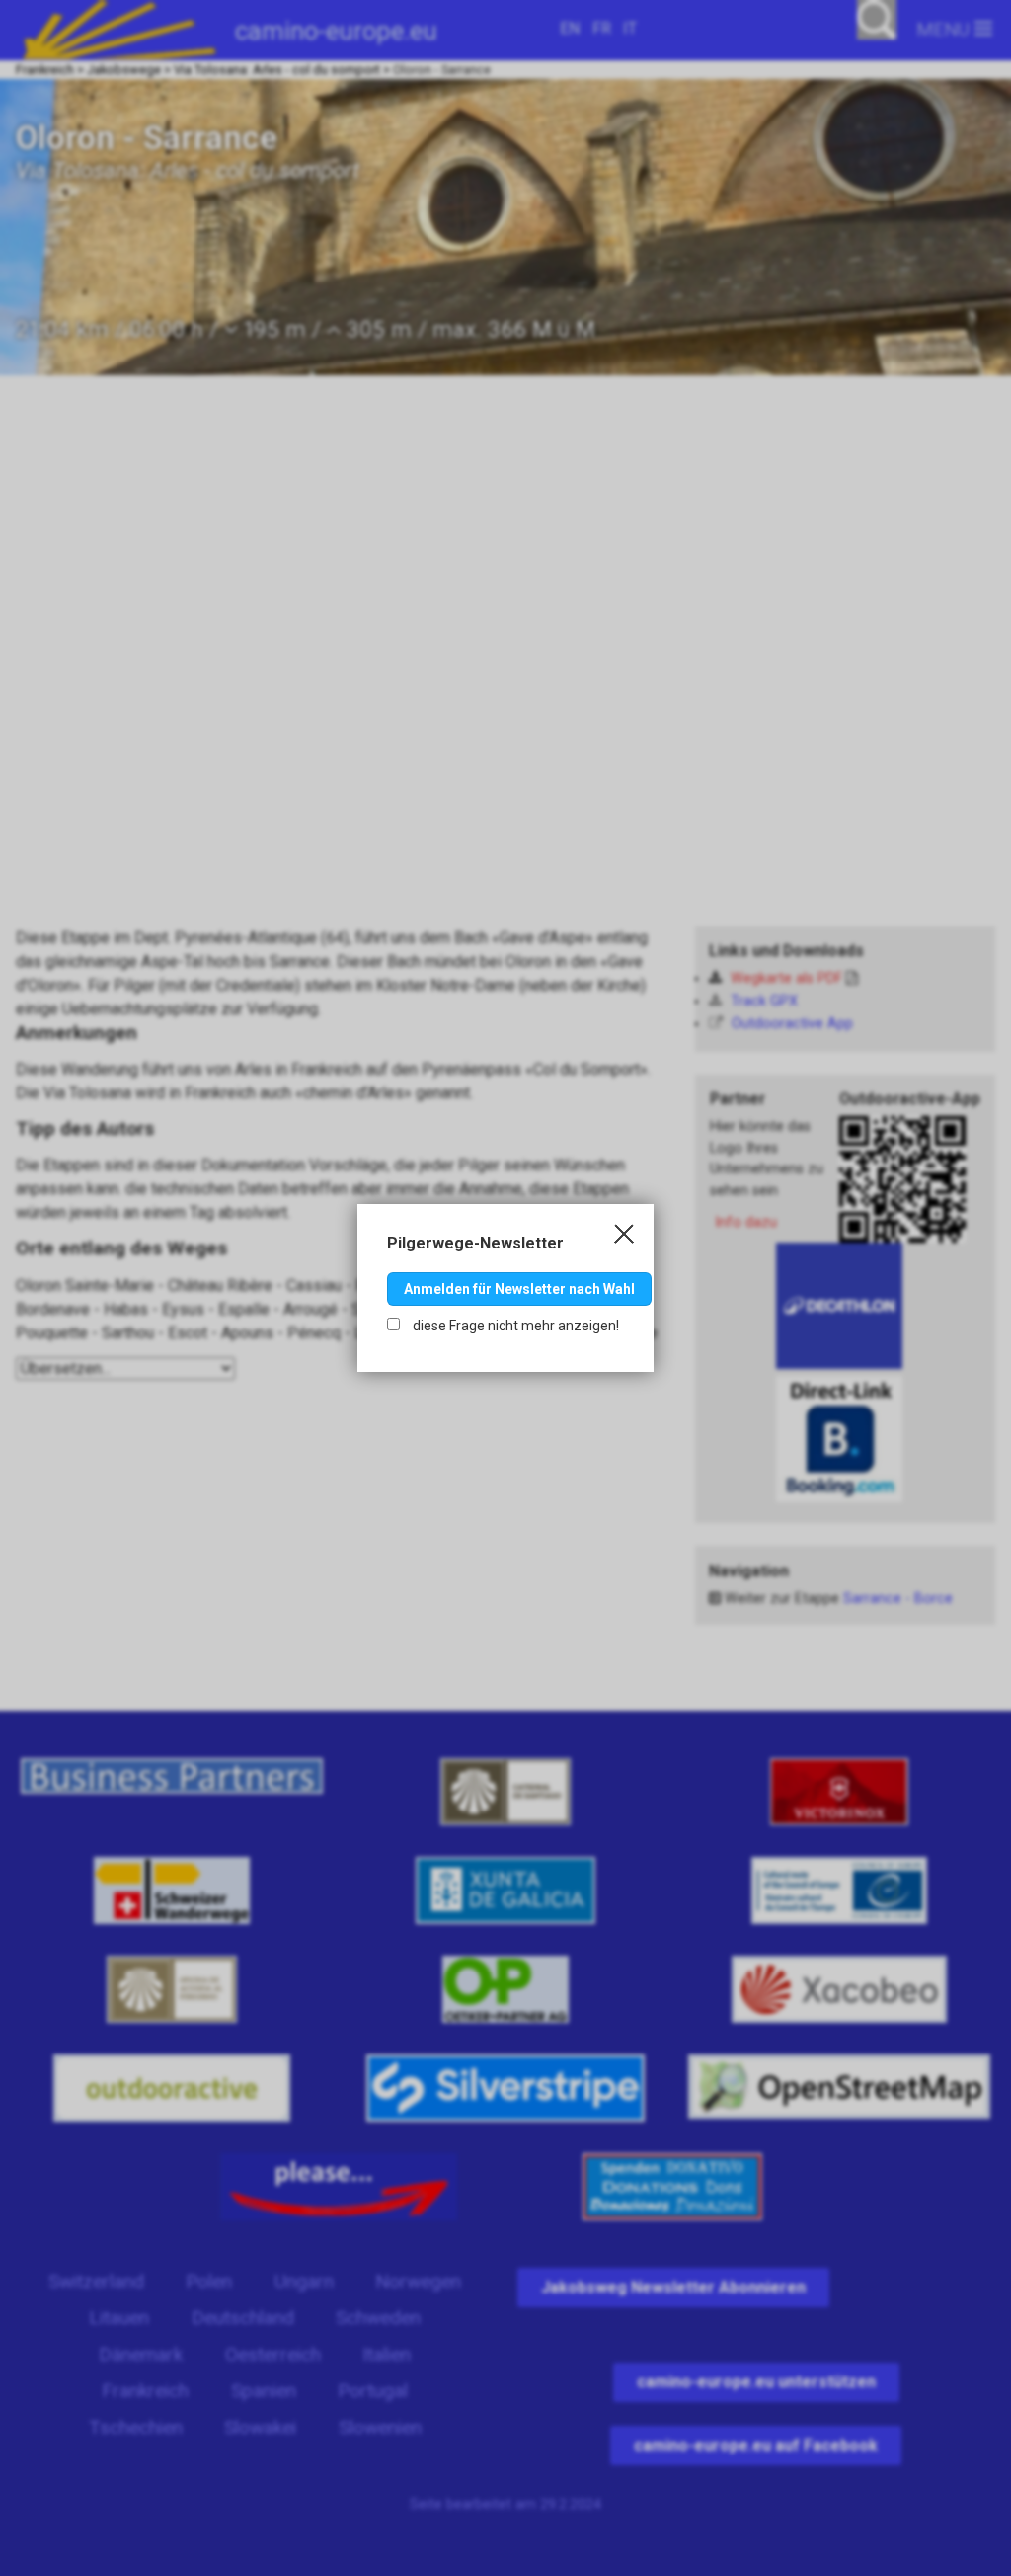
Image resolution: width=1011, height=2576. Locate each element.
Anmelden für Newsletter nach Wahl (519, 1289)
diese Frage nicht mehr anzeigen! (514, 1326)
